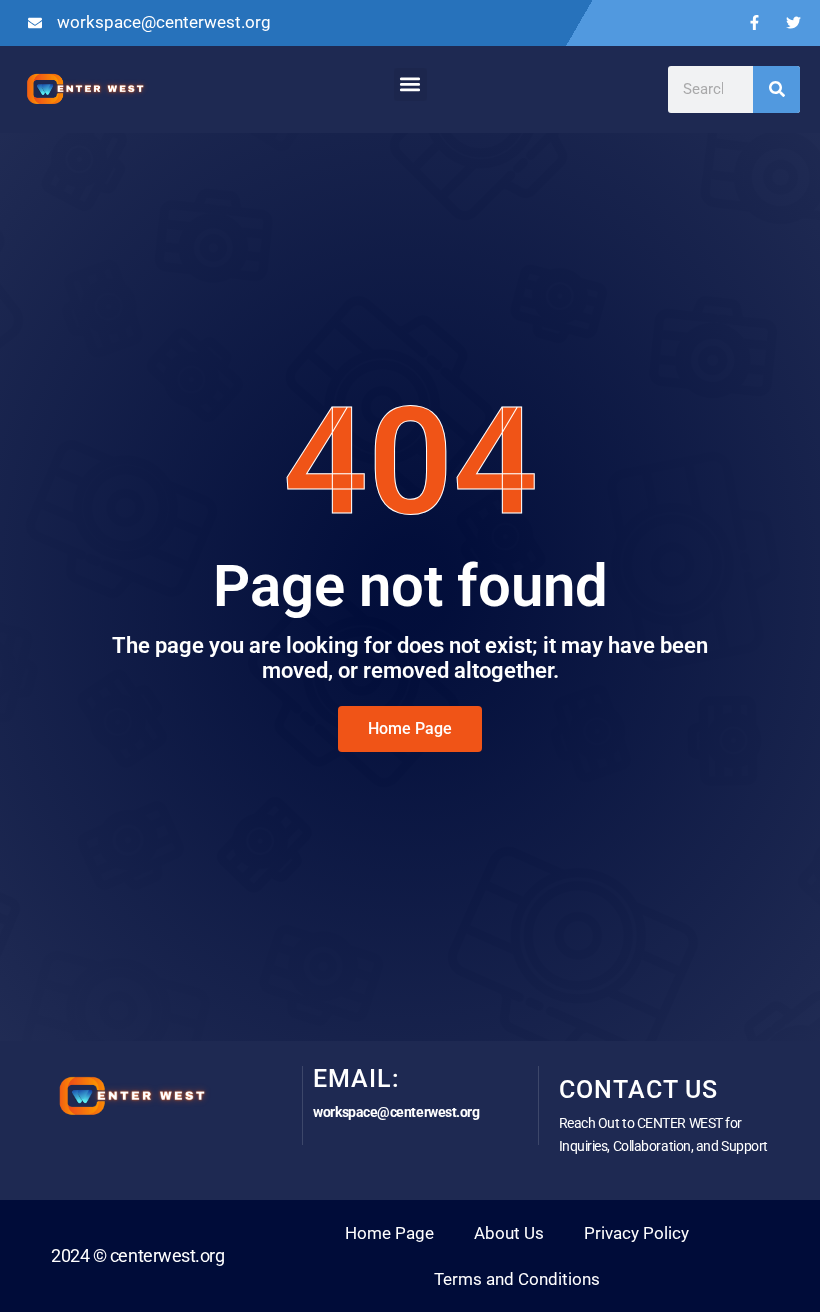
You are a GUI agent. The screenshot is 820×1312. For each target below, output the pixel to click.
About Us (509, 1233)
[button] (410, 84)
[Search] (776, 89)
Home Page (389, 1233)
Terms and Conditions (517, 1279)
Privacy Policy (636, 1233)
